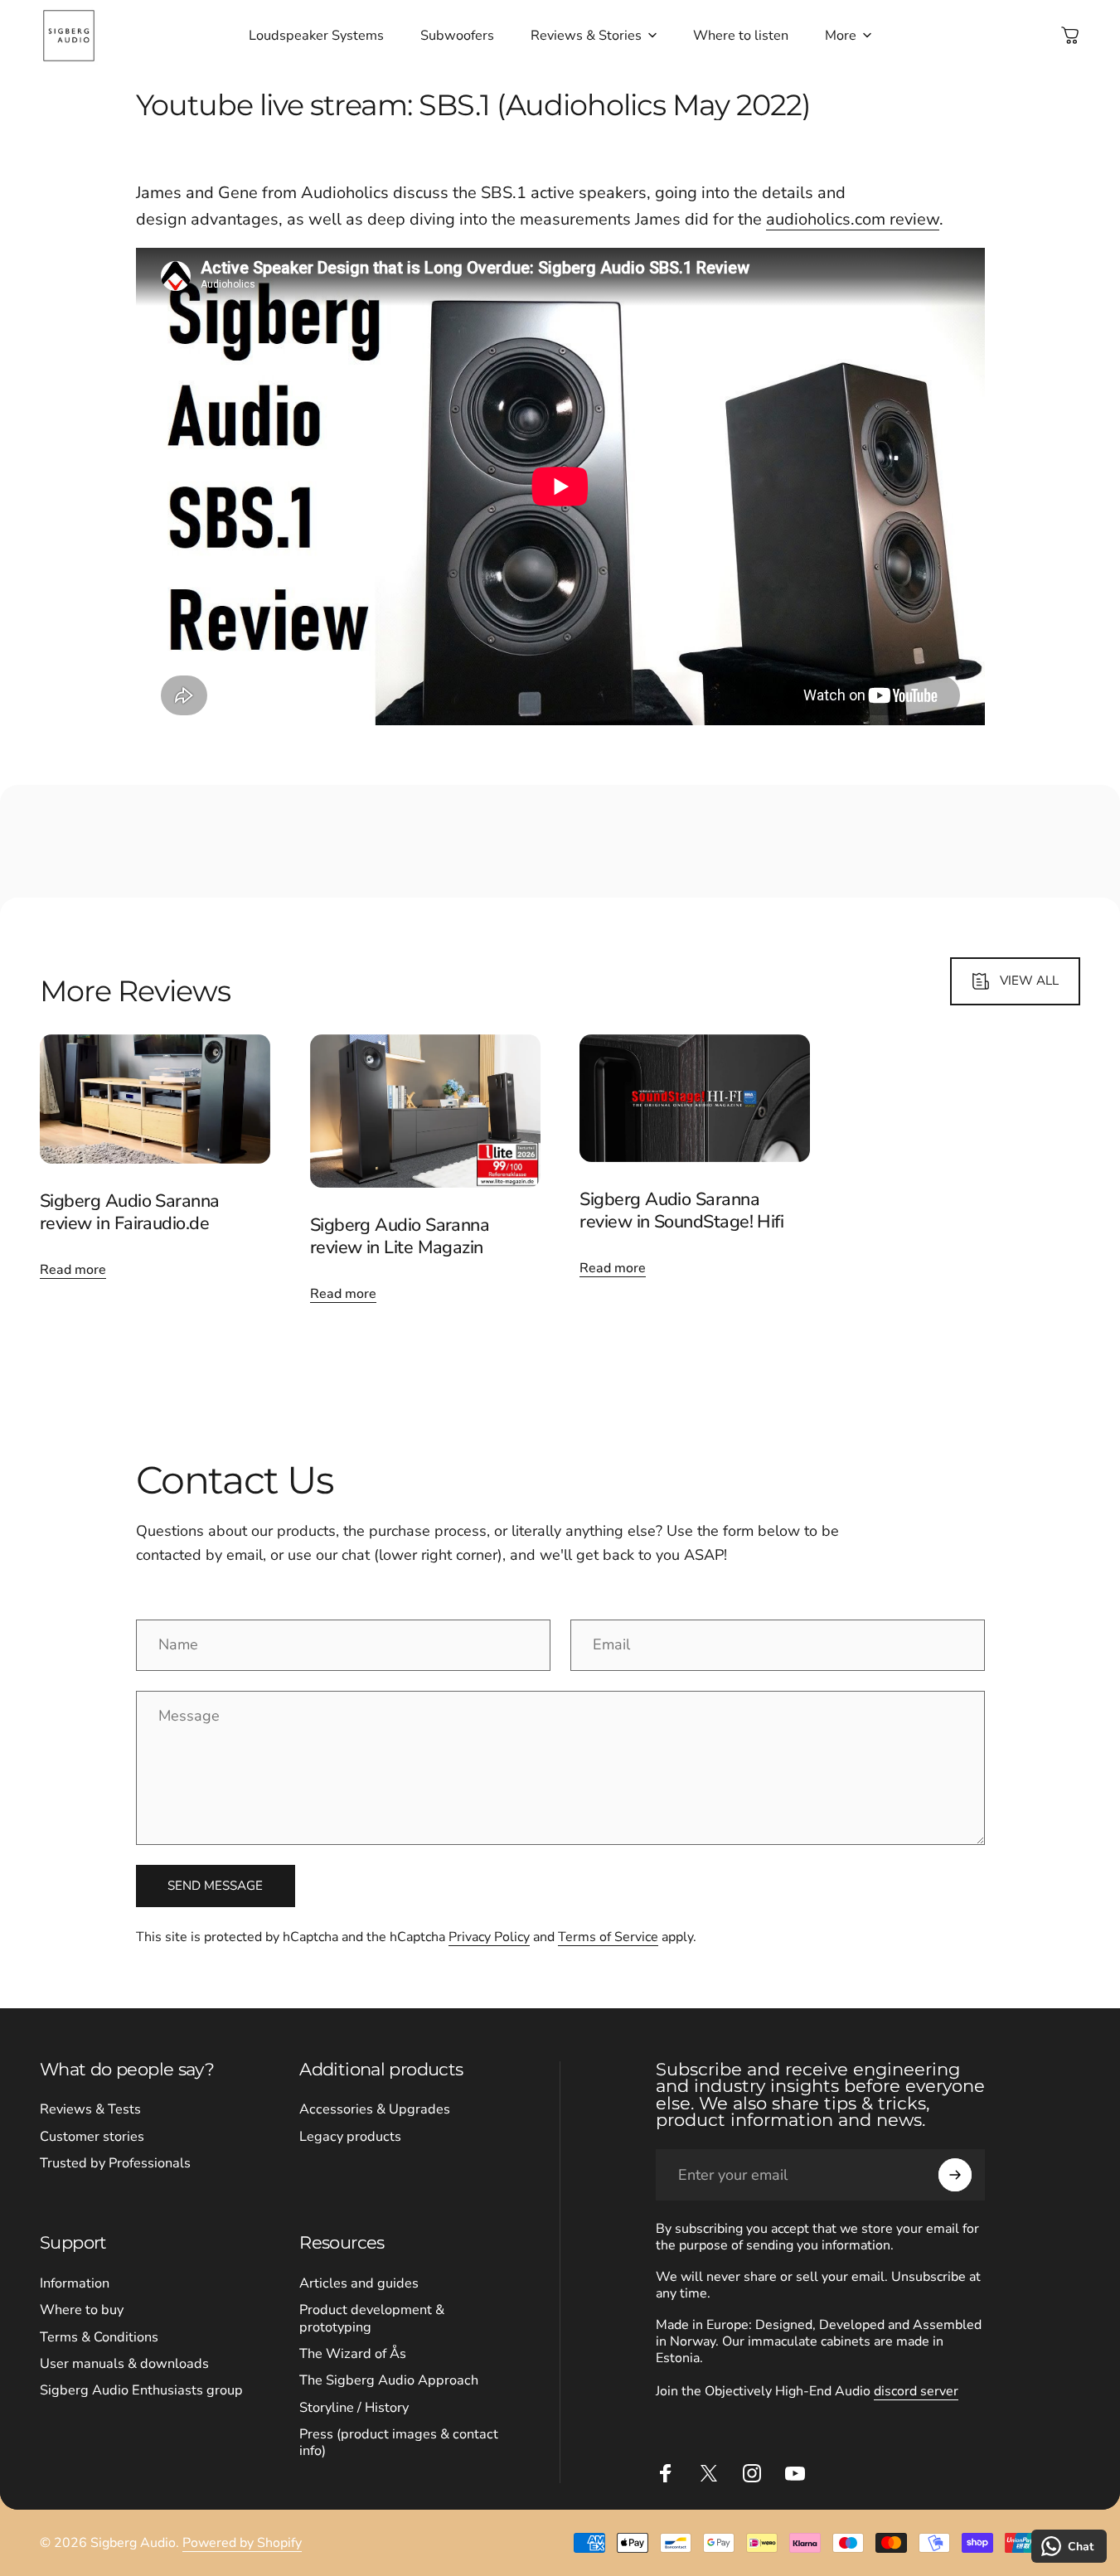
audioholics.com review (853, 219)
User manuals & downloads (124, 2364)
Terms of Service (608, 1937)
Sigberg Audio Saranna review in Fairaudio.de (130, 1212)
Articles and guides (359, 2283)
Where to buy (82, 2310)
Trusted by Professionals (115, 2163)
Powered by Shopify (242, 2543)
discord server (916, 2391)
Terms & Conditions (99, 2337)
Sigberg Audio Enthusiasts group (141, 2390)
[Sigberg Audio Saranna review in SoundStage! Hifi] (695, 1098)
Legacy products (350, 2137)
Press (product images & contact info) (399, 2443)
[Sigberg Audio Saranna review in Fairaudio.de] (155, 1099)
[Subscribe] (955, 2175)
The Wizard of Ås (353, 2354)
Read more (73, 1270)
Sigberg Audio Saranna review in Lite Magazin (400, 1236)
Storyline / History (354, 2408)
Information (75, 2283)
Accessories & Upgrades (375, 2109)
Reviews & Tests (90, 2109)
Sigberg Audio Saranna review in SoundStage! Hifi (681, 1211)
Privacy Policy (489, 1937)
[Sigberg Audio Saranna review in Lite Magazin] (425, 1111)
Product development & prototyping (372, 2319)
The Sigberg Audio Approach (389, 2380)
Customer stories (92, 2137)
